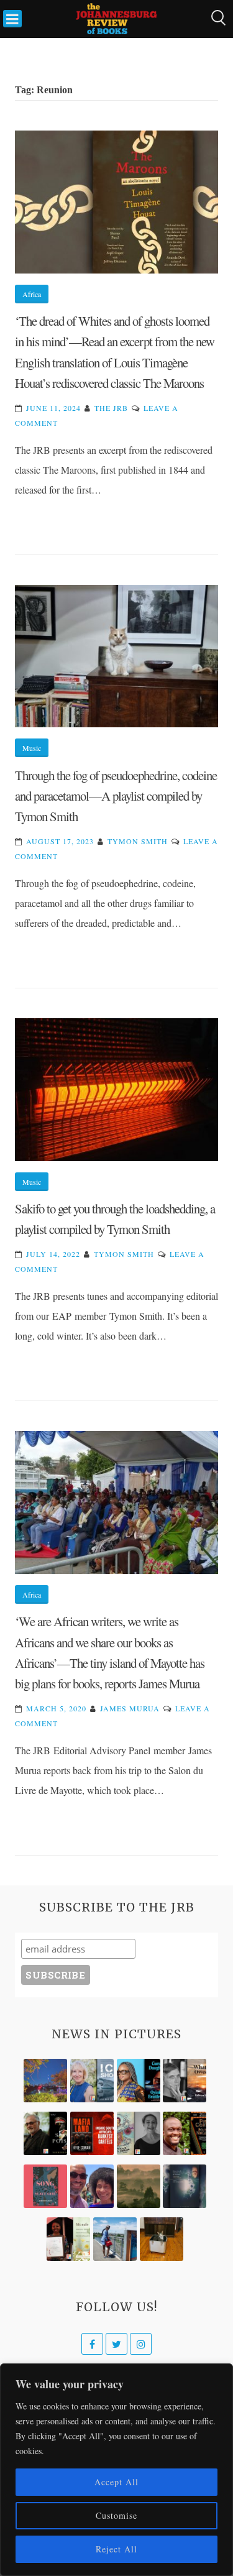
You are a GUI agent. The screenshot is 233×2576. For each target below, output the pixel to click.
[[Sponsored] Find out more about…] (45, 2186)
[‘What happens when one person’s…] (185, 2133)
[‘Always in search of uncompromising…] (185, 2081)
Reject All (116, 2549)
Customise (116, 2515)
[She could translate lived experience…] (92, 2186)
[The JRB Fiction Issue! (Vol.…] (45, 2081)
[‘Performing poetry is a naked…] (139, 2133)
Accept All (116, 2482)
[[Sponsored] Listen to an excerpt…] (139, 2081)
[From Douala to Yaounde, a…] (139, 2186)
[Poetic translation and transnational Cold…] (185, 2186)
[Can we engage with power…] (45, 2133)
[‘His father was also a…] (68, 2239)
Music (32, 748)
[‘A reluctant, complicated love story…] (92, 2081)
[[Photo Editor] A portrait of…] (115, 2239)
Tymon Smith (138, 841)
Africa (32, 294)
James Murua (130, 1708)
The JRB (111, 408)
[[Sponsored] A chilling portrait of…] (92, 2133)
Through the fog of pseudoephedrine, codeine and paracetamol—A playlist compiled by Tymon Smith (116, 796)
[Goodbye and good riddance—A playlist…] (162, 2239)
